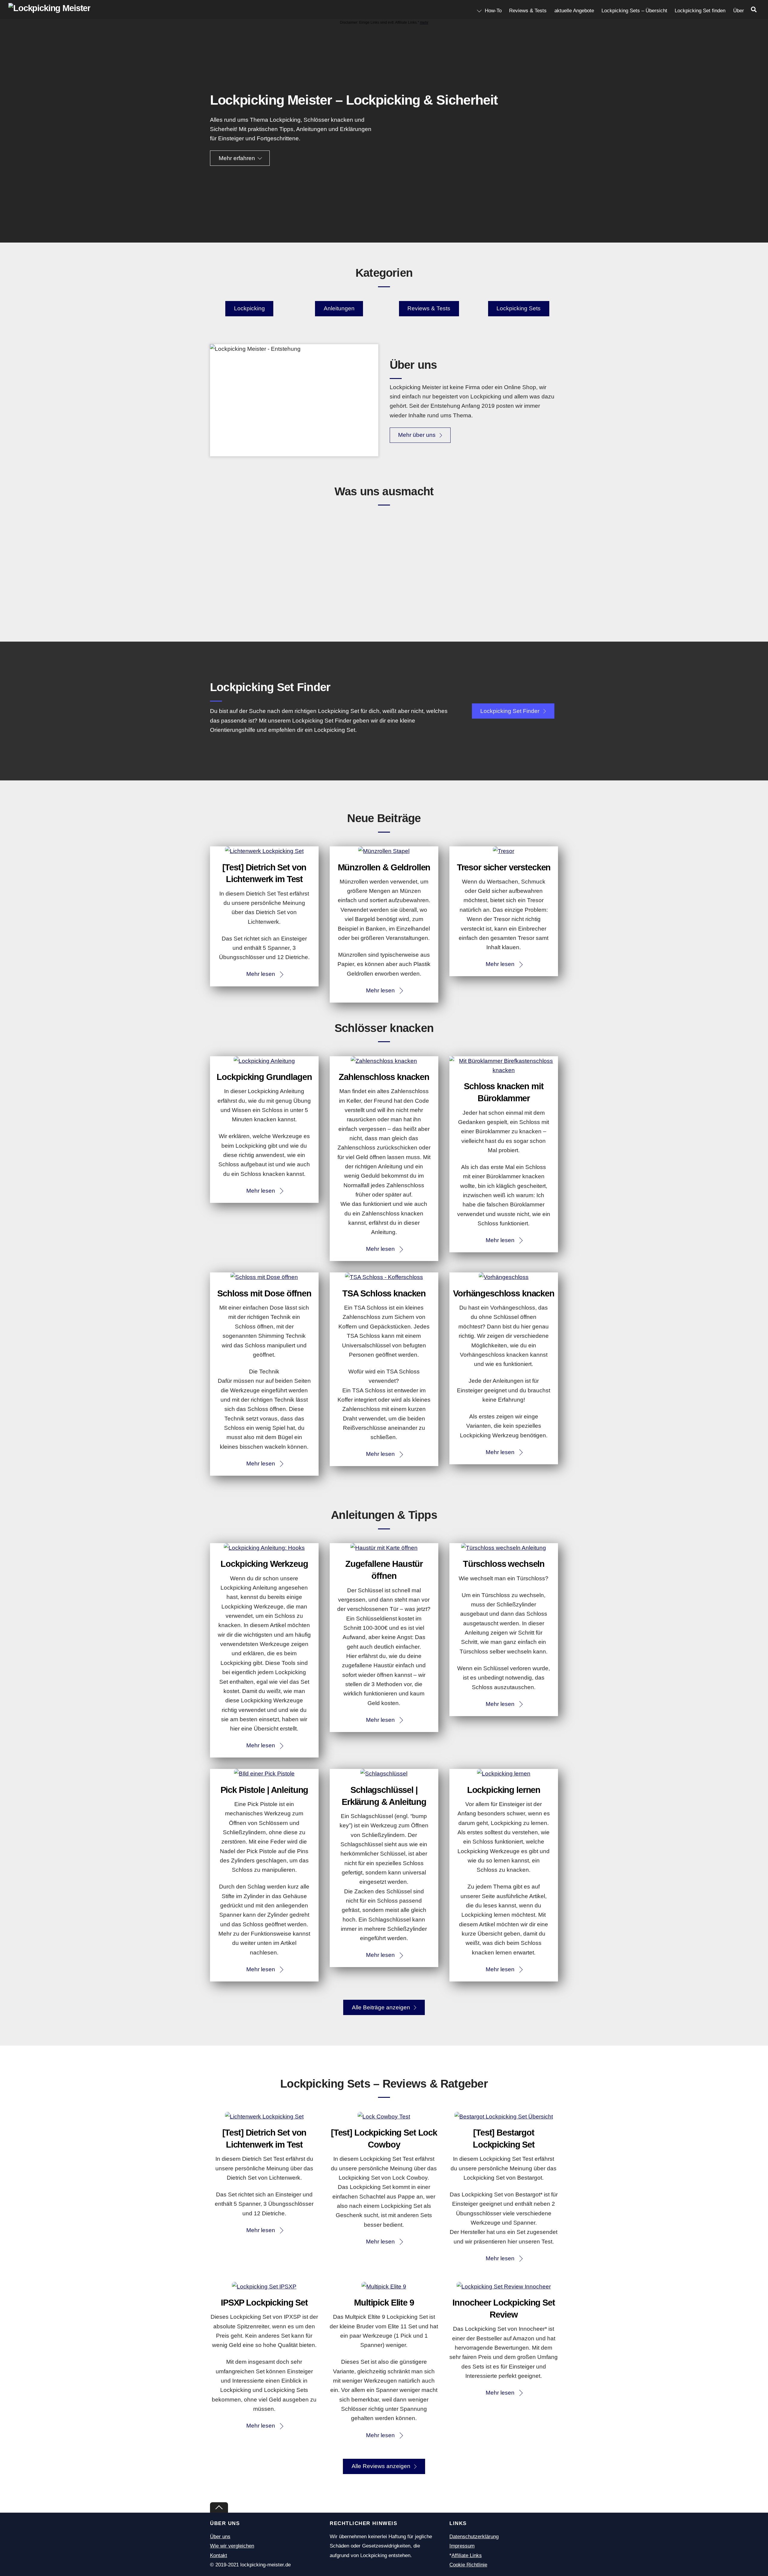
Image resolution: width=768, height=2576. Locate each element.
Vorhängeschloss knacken (504, 1293)
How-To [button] (492, 11)
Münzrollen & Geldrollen (384, 867)
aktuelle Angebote (574, 11)
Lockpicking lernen (504, 1790)
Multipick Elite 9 (384, 2303)
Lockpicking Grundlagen (264, 1077)
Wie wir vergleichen (232, 2546)
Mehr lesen (261, 974)
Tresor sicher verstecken (504, 867)
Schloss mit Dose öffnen (264, 1293)
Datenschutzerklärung (474, 2537)
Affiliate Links (467, 2555)
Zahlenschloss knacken (384, 1077)
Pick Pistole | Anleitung (264, 1790)
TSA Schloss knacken (384, 1293)
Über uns (220, 2537)
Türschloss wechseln (504, 1564)
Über (739, 11)
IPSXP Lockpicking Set (264, 2303)
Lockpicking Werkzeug (264, 1564)
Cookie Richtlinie (468, 2565)
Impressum (462, 2546)
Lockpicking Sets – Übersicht (634, 11)
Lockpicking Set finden (700, 11)
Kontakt (219, 2555)
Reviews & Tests (528, 11)
